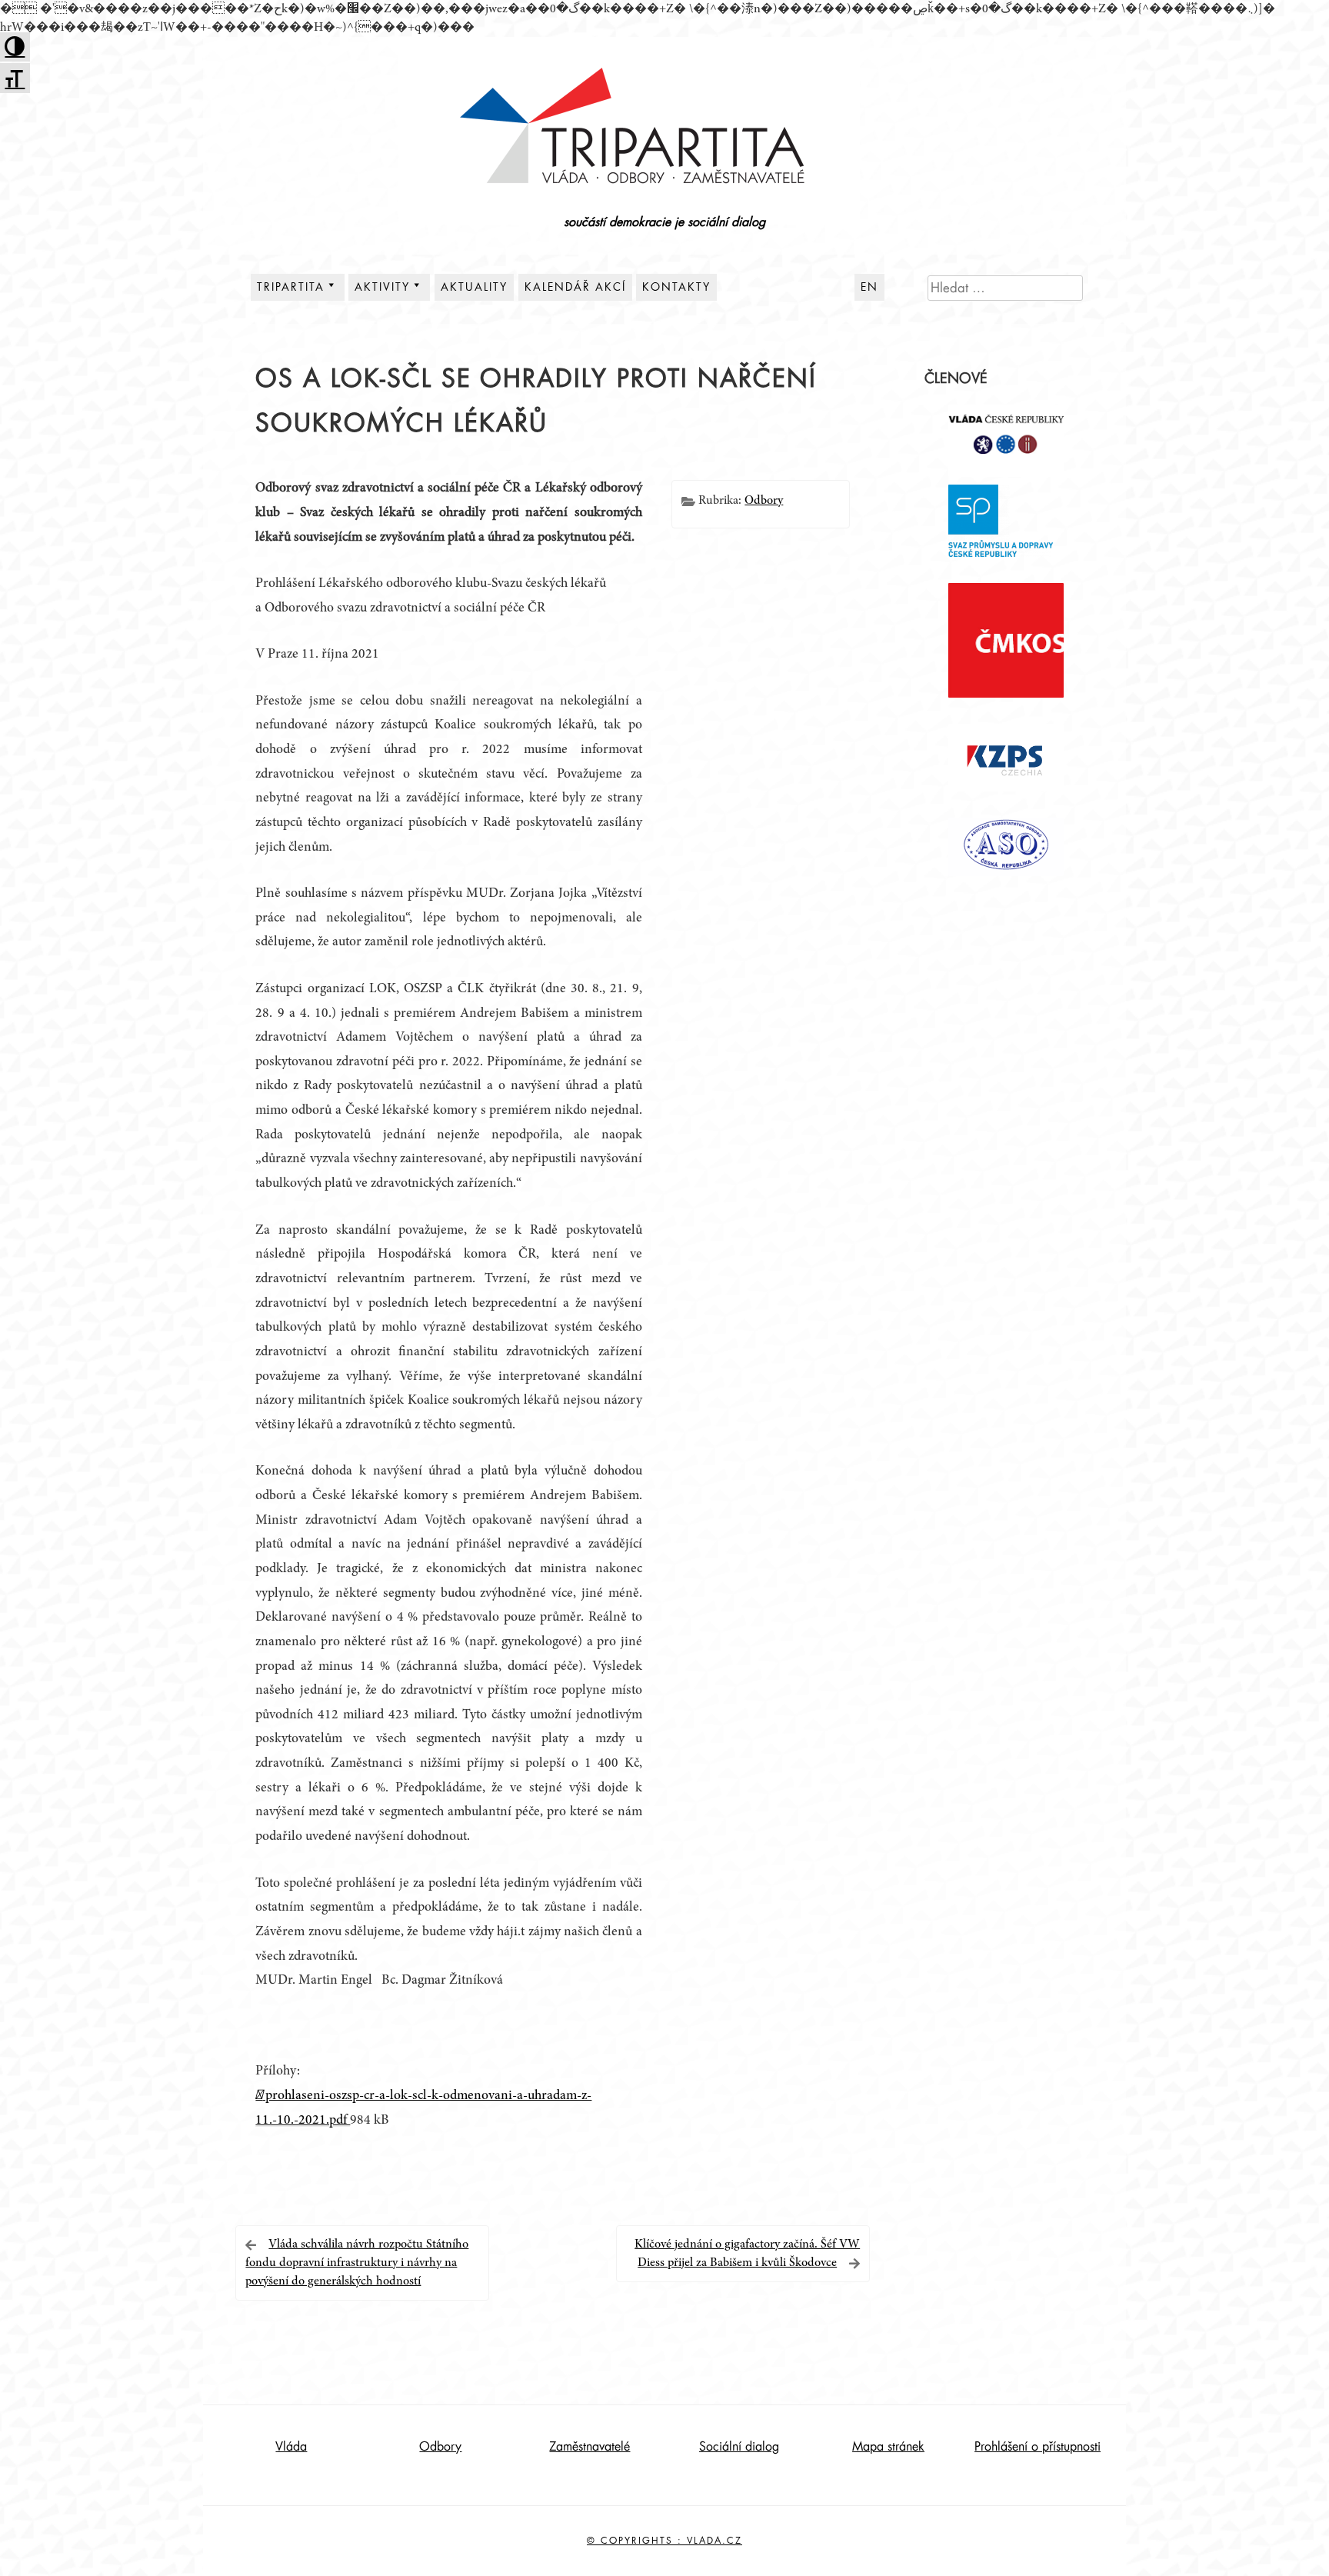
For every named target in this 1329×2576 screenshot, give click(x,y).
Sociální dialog (739, 2447)
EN (869, 287)
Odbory (764, 501)
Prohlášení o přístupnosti (1038, 2447)
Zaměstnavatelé (590, 2447)
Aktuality (474, 287)
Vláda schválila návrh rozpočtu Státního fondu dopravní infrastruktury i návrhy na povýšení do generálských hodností (357, 2263)
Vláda (291, 2447)
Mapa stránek (888, 2447)
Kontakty (676, 287)
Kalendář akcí (575, 287)
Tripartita (291, 287)
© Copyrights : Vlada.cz (664, 2541)
